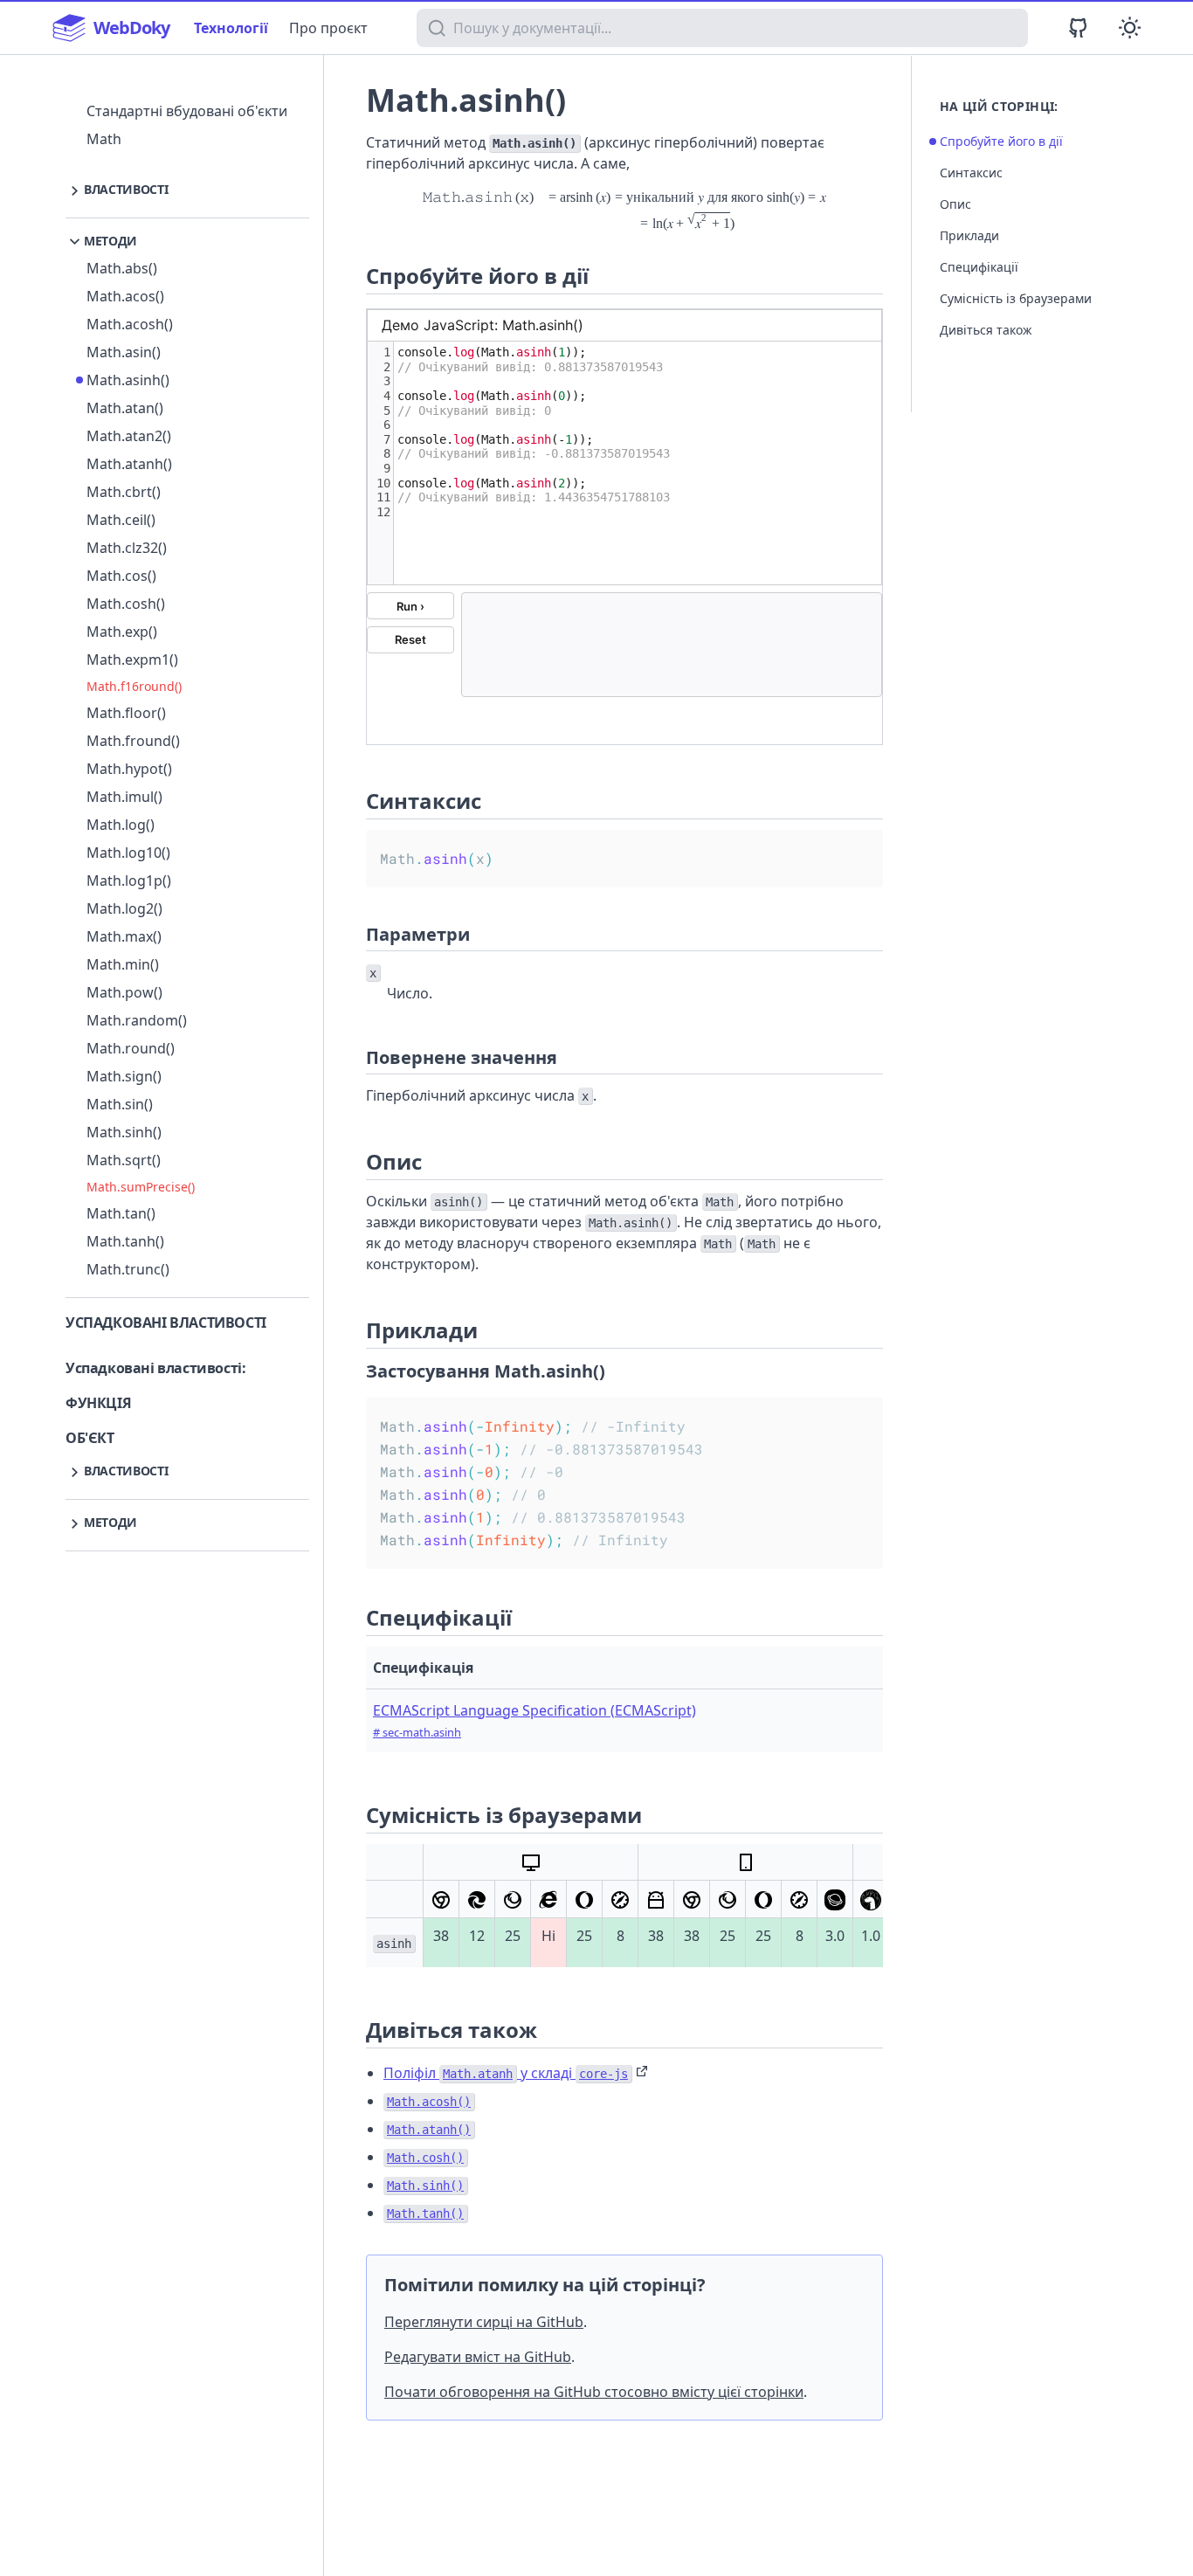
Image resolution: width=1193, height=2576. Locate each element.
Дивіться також (986, 330)
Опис (955, 204)
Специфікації (979, 267)
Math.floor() (126, 713)
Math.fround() (133, 741)
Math (104, 139)
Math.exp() (122, 632)
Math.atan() (125, 408)
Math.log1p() (129, 881)
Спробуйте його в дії (1001, 141)
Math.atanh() (129, 464)
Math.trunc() (128, 1269)
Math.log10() (128, 853)
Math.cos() (121, 576)
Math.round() (131, 1048)
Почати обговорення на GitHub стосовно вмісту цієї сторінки (594, 2392)
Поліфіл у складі (506, 2073)
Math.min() (123, 964)
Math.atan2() (129, 436)
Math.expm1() (132, 660)
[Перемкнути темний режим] (1130, 28)
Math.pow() (124, 992)
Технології (231, 28)
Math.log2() (124, 908)
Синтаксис (971, 173)
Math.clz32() (127, 548)
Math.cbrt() (124, 492)
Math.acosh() (130, 324)
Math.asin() (124, 352)
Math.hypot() (129, 769)
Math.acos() (125, 296)
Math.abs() (122, 268)
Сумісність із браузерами (1016, 298)
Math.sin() (120, 1104)
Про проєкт (328, 28)
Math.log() (121, 825)
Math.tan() (121, 1213)
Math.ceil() (121, 520)
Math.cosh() (126, 604)
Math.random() (137, 1020)
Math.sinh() (124, 1132)
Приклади (969, 235)
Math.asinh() (128, 380)
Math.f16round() (134, 686)
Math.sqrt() (124, 1160)
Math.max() (124, 936)
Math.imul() (124, 797)
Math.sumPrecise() (141, 1187)
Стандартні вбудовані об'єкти (187, 111)
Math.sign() (124, 1076)
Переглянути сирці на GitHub (484, 2322)
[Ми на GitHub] (1078, 28)
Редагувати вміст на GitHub (478, 2357)
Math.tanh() (125, 1241)
